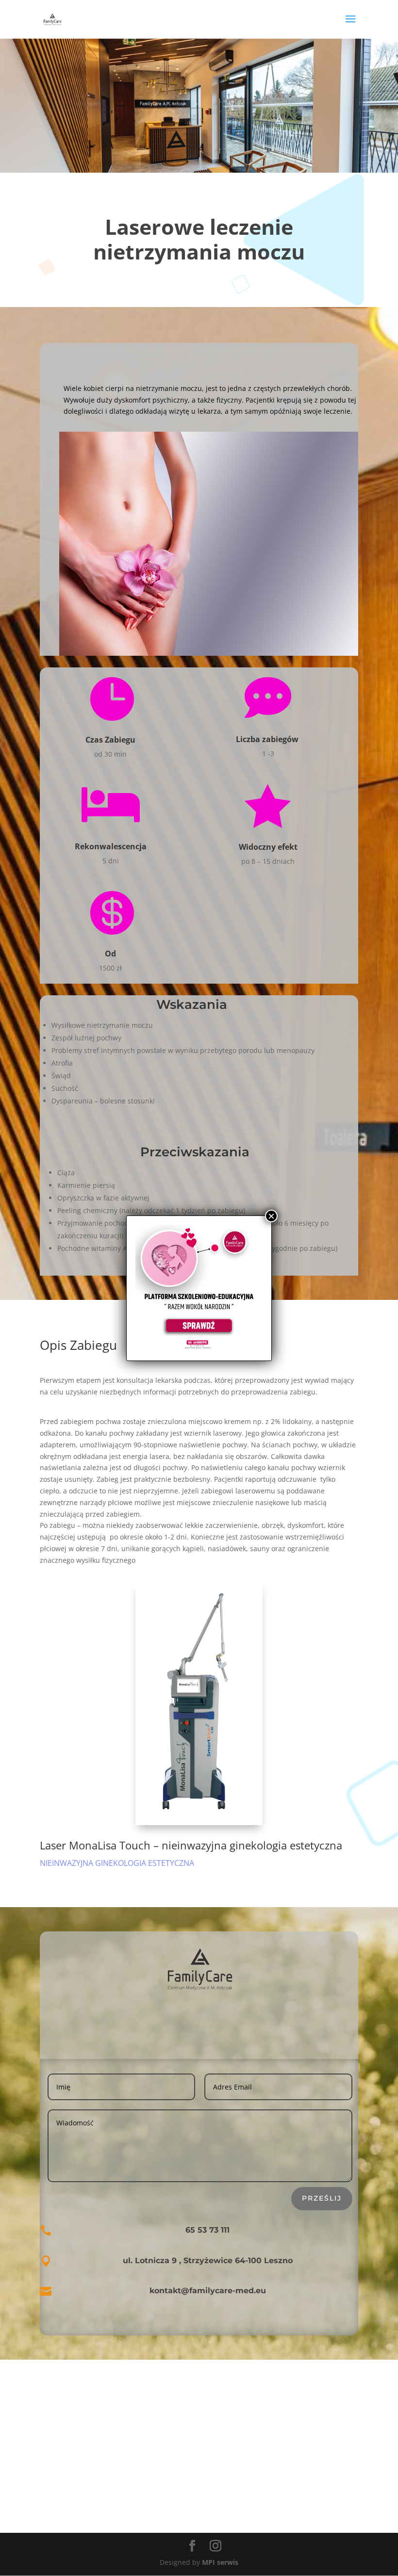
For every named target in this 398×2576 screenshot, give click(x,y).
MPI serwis (220, 2562)
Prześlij (322, 2198)
